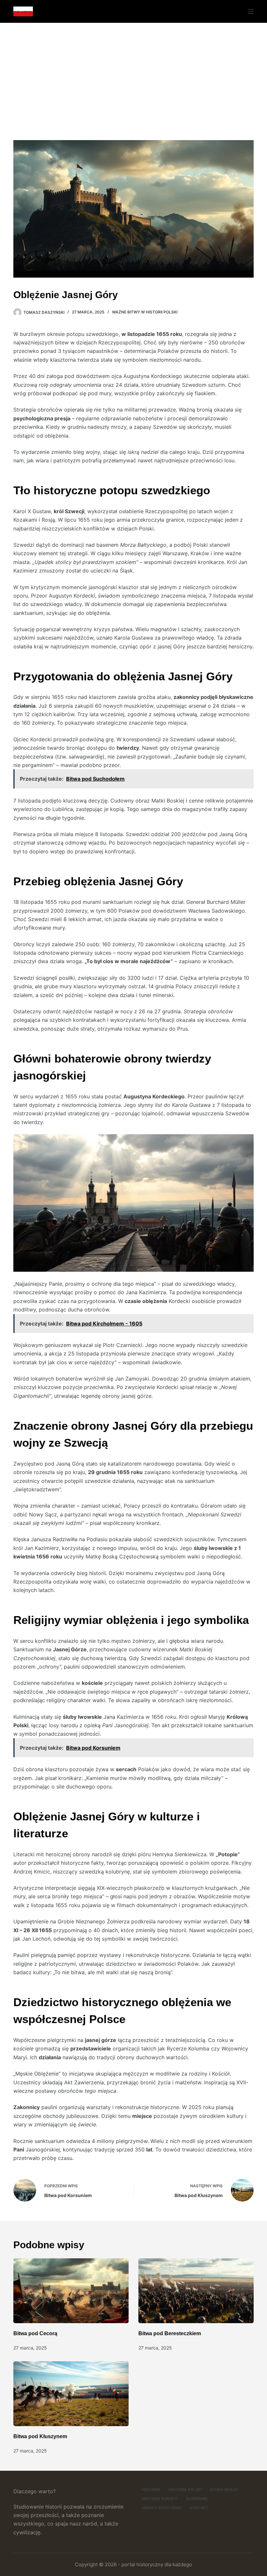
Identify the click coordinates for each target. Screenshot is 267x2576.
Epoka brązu (224, 2489)
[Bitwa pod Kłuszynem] (71, 2394)
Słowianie (197, 2499)
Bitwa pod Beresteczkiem (170, 2333)
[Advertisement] (133, 72)
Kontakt (199, 2508)
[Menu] (251, 11)
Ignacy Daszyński (162, 2508)
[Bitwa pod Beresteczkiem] (196, 2291)
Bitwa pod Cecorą (35, 2333)
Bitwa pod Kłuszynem (40, 2436)
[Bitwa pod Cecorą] (71, 2291)
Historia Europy (160, 2499)
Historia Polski (185, 2489)
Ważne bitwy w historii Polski (145, 312)
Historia (151, 2489)
